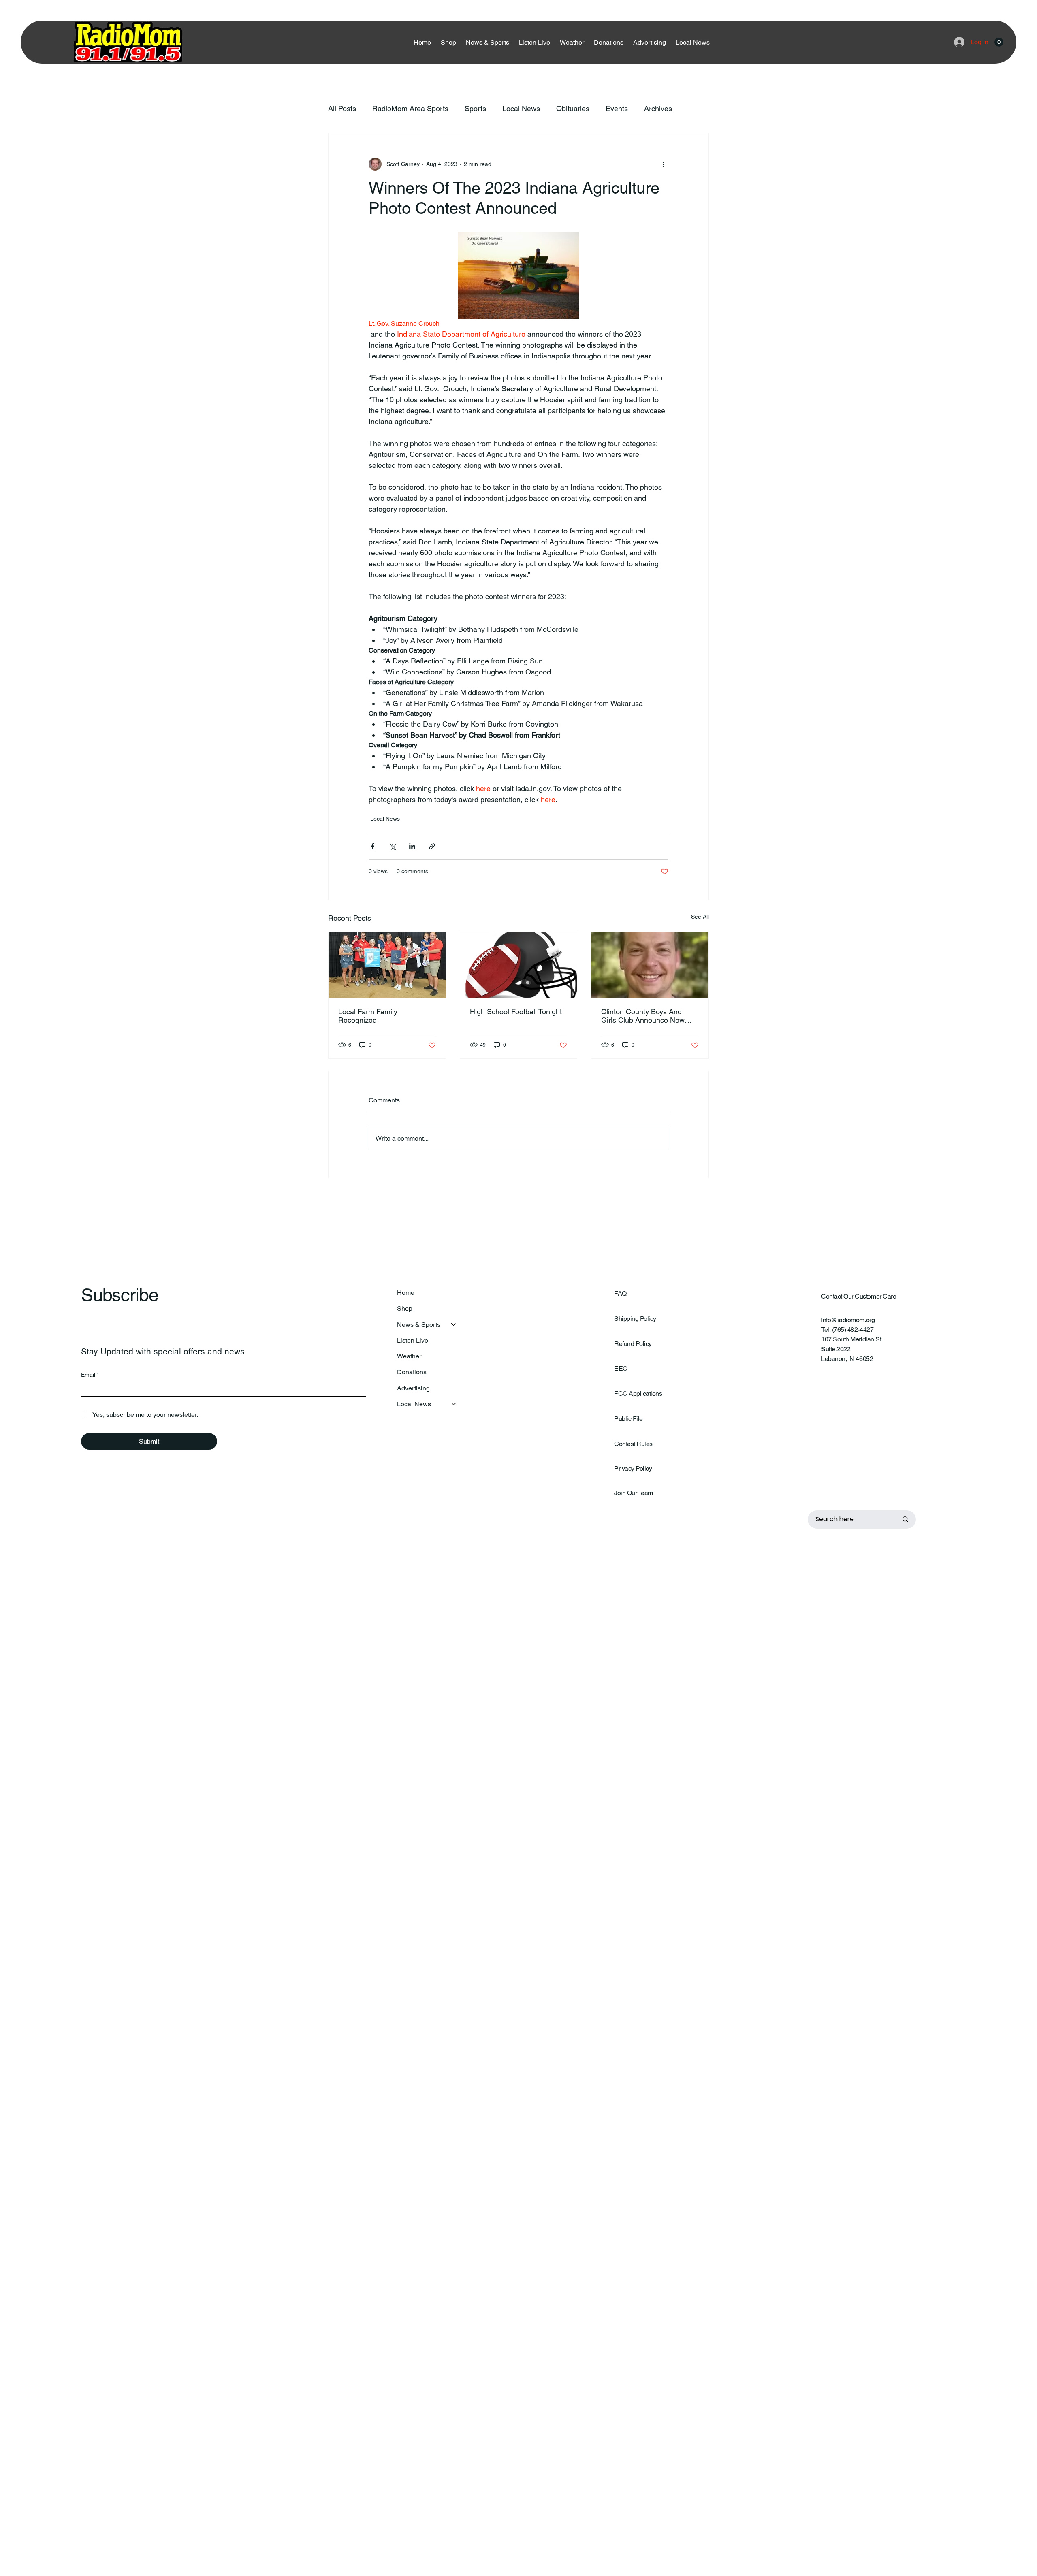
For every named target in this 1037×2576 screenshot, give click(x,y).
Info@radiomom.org (848, 1320)
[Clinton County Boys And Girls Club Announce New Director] (650, 965)
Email (90, 1375)
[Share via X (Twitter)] (392, 846)
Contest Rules (633, 1444)
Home (406, 1293)
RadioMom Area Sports (410, 108)
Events (617, 108)
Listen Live (413, 1340)
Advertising (413, 1388)
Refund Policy (633, 1344)
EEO (621, 1368)
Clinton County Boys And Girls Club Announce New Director (643, 1016)
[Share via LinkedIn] (412, 846)
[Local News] (454, 1404)
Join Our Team (634, 1493)
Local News (521, 108)
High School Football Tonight (516, 1012)
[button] (999, 42)
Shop (405, 1308)
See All (700, 917)
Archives (658, 108)
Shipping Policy (635, 1319)
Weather (409, 1356)
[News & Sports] (454, 1325)
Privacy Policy (633, 1468)
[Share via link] (432, 846)
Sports (475, 108)
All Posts (342, 108)
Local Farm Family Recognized (368, 1016)
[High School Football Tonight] (519, 965)
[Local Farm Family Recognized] (387, 965)
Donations (412, 1372)
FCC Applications (638, 1394)
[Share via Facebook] (372, 846)
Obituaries (573, 108)
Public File (628, 1419)
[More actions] (664, 164)
